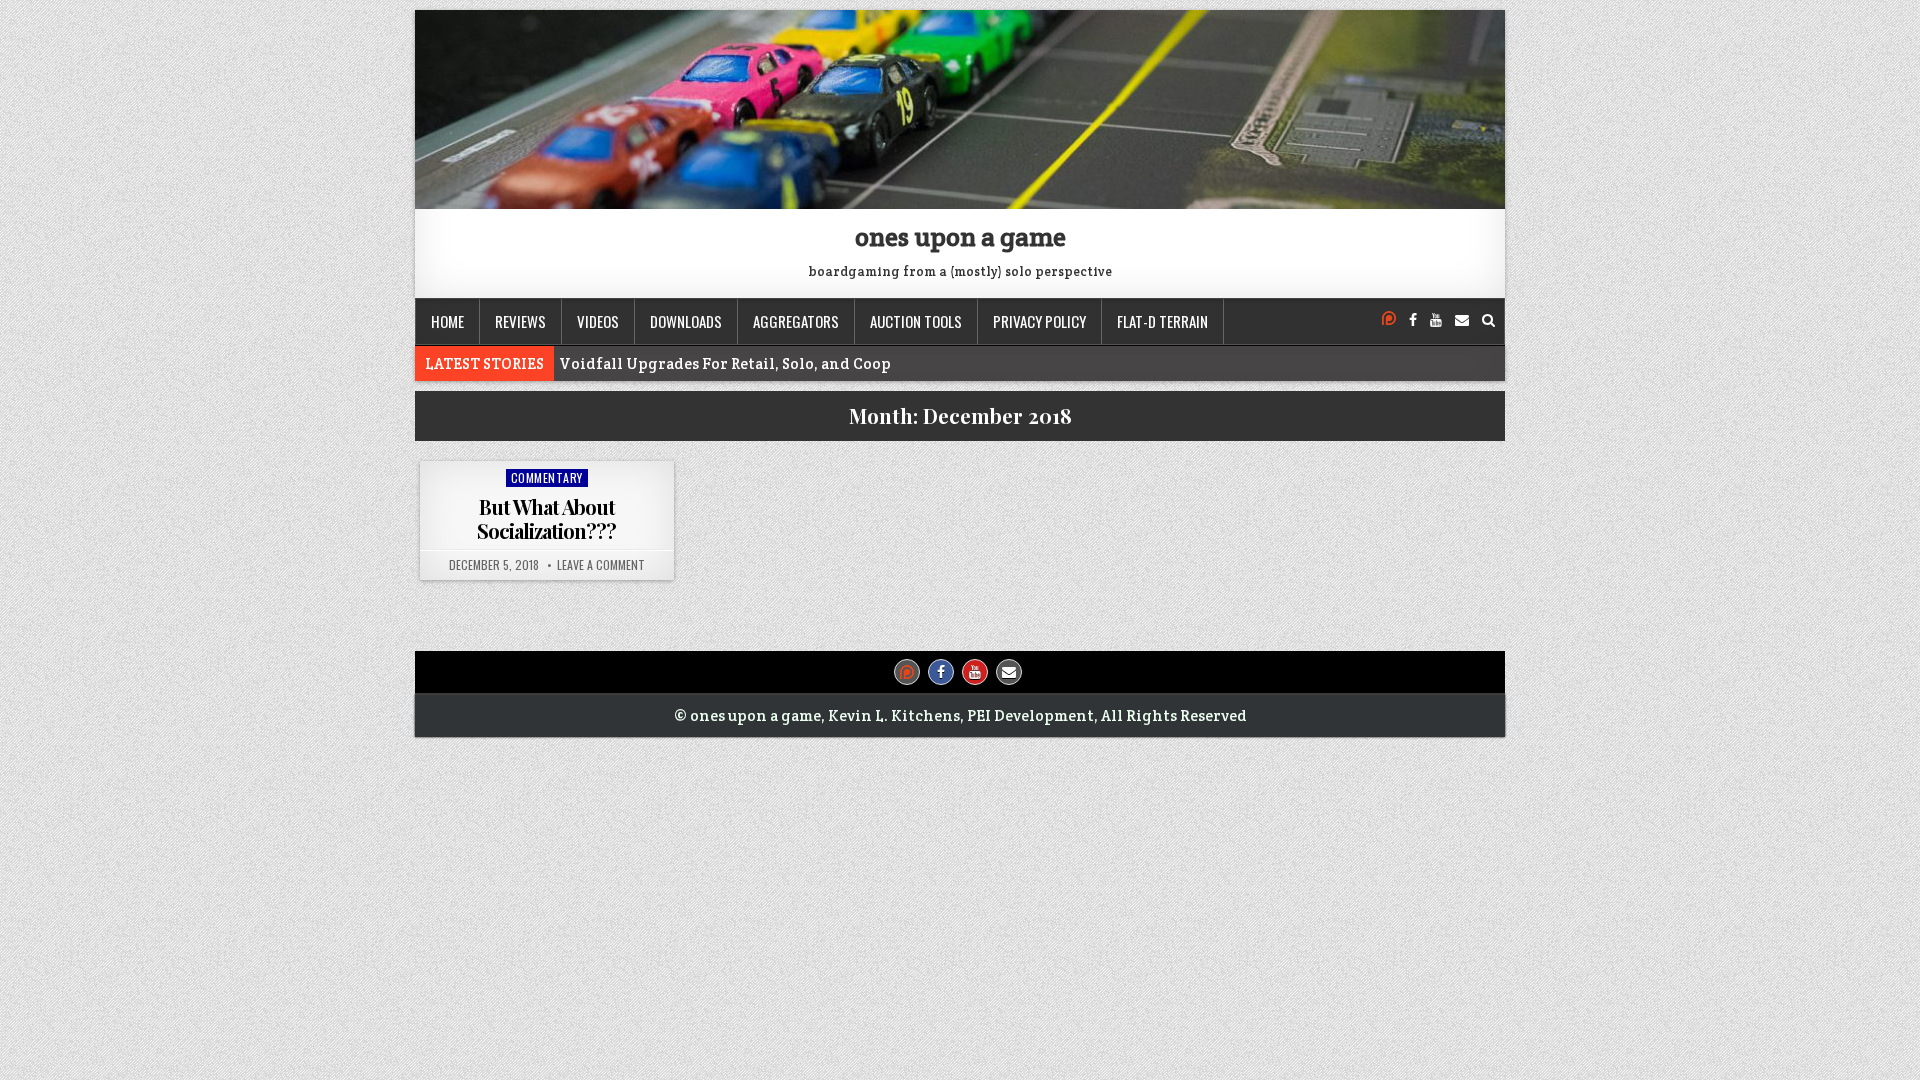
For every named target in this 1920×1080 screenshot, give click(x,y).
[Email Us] (1462, 320)
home (447, 321)
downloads (686, 321)
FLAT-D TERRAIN (1162, 321)
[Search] (1488, 320)
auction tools (916, 321)
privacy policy (1039, 321)
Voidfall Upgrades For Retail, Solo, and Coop (725, 363)
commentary (547, 477)
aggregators (796, 321)
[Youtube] (1436, 320)
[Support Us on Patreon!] (1389, 320)
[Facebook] (1413, 320)
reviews (520, 321)
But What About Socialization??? (546, 518)
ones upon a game (960, 236)
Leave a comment (601, 565)
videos (598, 321)
